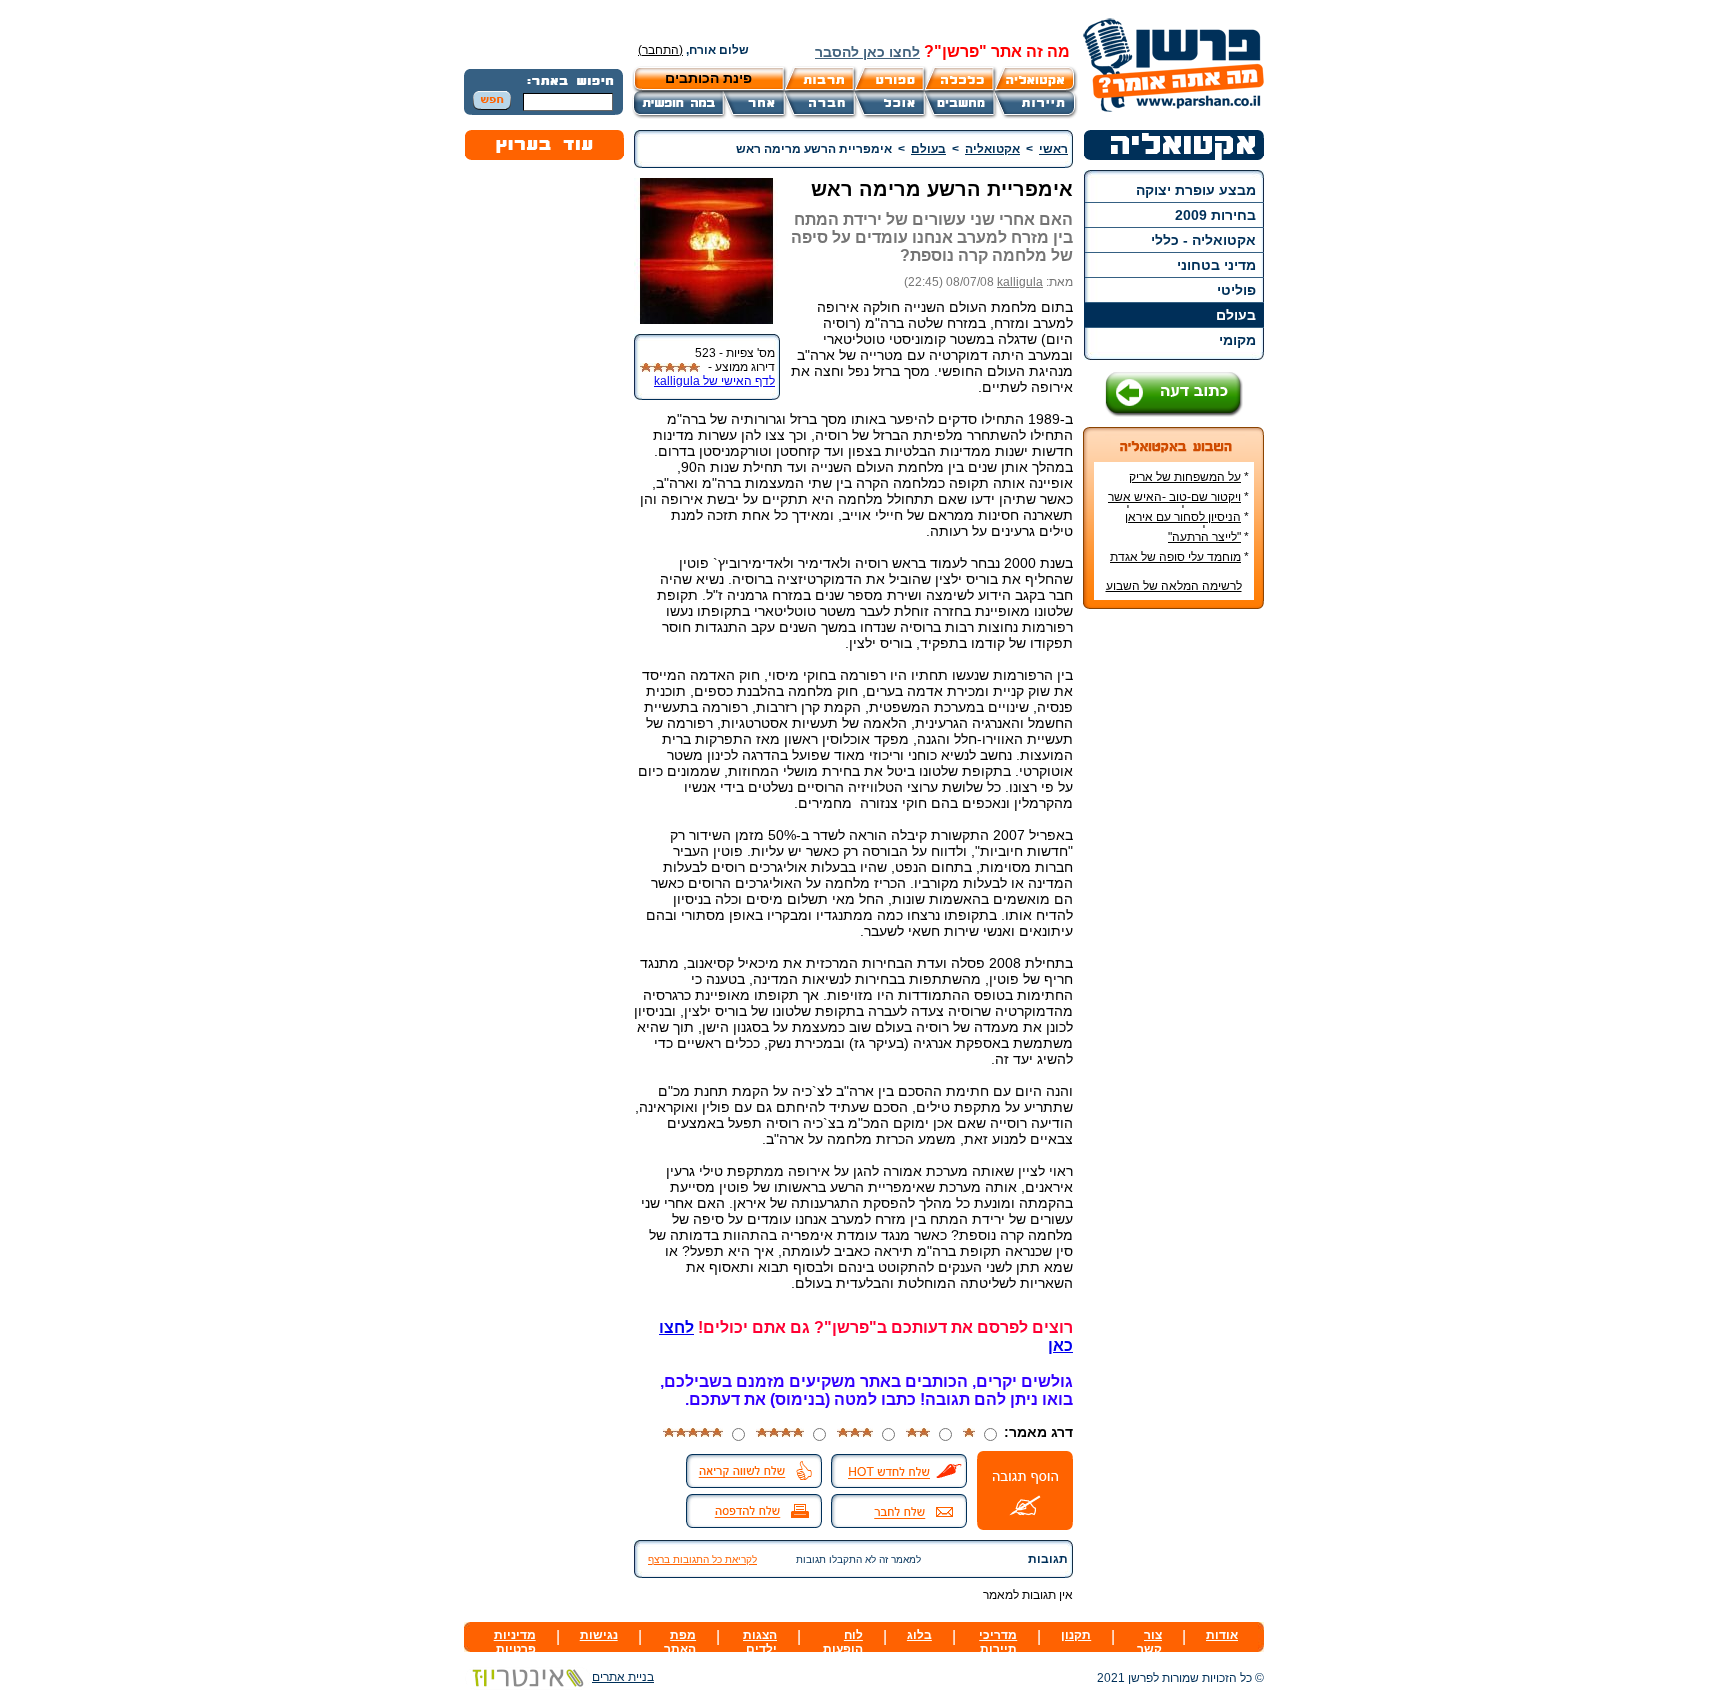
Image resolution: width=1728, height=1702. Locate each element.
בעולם (1236, 315)
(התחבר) (660, 50)
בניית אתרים (623, 1677)
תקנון (1076, 1635)
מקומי (1237, 340)
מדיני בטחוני (1216, 265)
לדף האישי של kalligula (714, 381)
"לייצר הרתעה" (1204, 537)
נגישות (599, 1635)
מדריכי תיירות (998, 1642)
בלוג (919, 1635)
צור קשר (1149, 1642)
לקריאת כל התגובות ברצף (702, 1559)
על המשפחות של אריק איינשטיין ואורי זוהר (1189, 484)
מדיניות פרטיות (515, 1642)
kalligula (1020, 282)
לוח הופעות (843, 1642)
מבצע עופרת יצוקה (1196, 190)
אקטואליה (992, 149)
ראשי (1053, 149)
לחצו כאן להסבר (867, 52)
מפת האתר (680, 1642)
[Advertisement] (1174, 923)
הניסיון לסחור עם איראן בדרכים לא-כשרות (1187, 524)
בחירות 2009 (1215, 215)
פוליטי (1236, 290)
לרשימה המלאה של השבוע (1174, 586)
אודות (1222, 1635)
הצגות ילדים (760, 1642)
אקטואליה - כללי (1203, 240)
